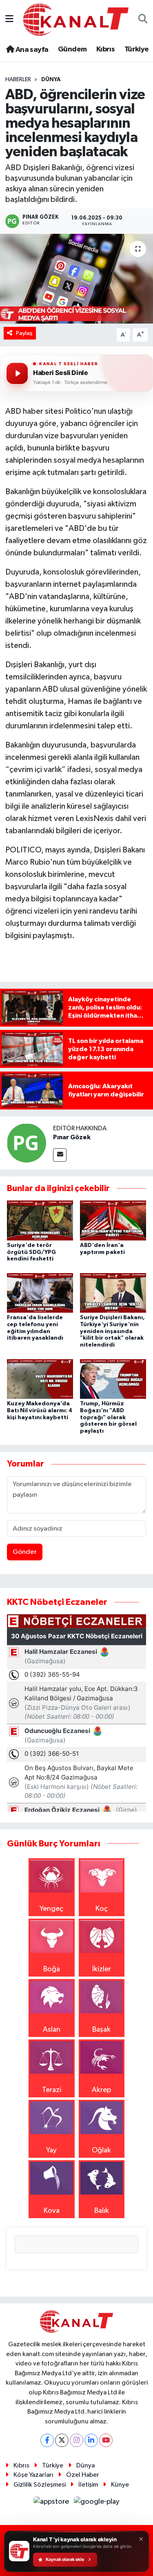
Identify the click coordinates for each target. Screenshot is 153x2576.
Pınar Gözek (72, 1137)
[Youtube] (106, 2440)
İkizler (102, 1969)
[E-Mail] (60, 1155)
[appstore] (52, 2503)
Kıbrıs (105, 49)
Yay (51, 2150)
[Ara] (143, 20)
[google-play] (97, 2503)
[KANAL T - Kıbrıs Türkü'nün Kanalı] (76, 19)
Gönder (25, 1552)
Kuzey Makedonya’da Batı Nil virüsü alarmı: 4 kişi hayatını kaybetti (40, 1411)
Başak (101, 2030)
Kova (52, 2211)
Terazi (52, 2090)
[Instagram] (76, 2440)
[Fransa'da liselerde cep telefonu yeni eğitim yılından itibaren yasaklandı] (40, 1293)
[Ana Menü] (9, 20)
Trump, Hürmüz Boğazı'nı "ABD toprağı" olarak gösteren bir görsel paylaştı (108, 1417)
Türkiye (137, 49)
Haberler (18, 80)
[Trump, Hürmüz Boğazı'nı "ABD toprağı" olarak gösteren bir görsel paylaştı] (113, 1378)
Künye (120, 2485)
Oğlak (101, 2150)
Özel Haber (83, 2475)
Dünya (51, 80)
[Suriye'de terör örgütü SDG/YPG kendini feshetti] (40, 1220)
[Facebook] (47, 2440)
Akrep (101, 2090)
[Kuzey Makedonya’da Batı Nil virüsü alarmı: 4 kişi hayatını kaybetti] (40, 1378)
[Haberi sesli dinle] (17, 373)
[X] (62, 2440)
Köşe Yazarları (33, 2475)
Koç (102, 1909)
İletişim (88, 2485)
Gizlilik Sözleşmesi (40, 2485)
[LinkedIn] (91, 2440)
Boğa (52, 1969)
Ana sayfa (31, 50)
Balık (102, 2211)
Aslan (52, 2030)
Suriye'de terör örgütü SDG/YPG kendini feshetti (31, 1252)
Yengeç (51, 1909)
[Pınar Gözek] (27, 1143)
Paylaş (24, 333)
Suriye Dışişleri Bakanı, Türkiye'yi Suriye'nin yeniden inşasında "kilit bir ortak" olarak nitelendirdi (112, 1331)
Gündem (72, 49)
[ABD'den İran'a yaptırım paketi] (113, 1220)
